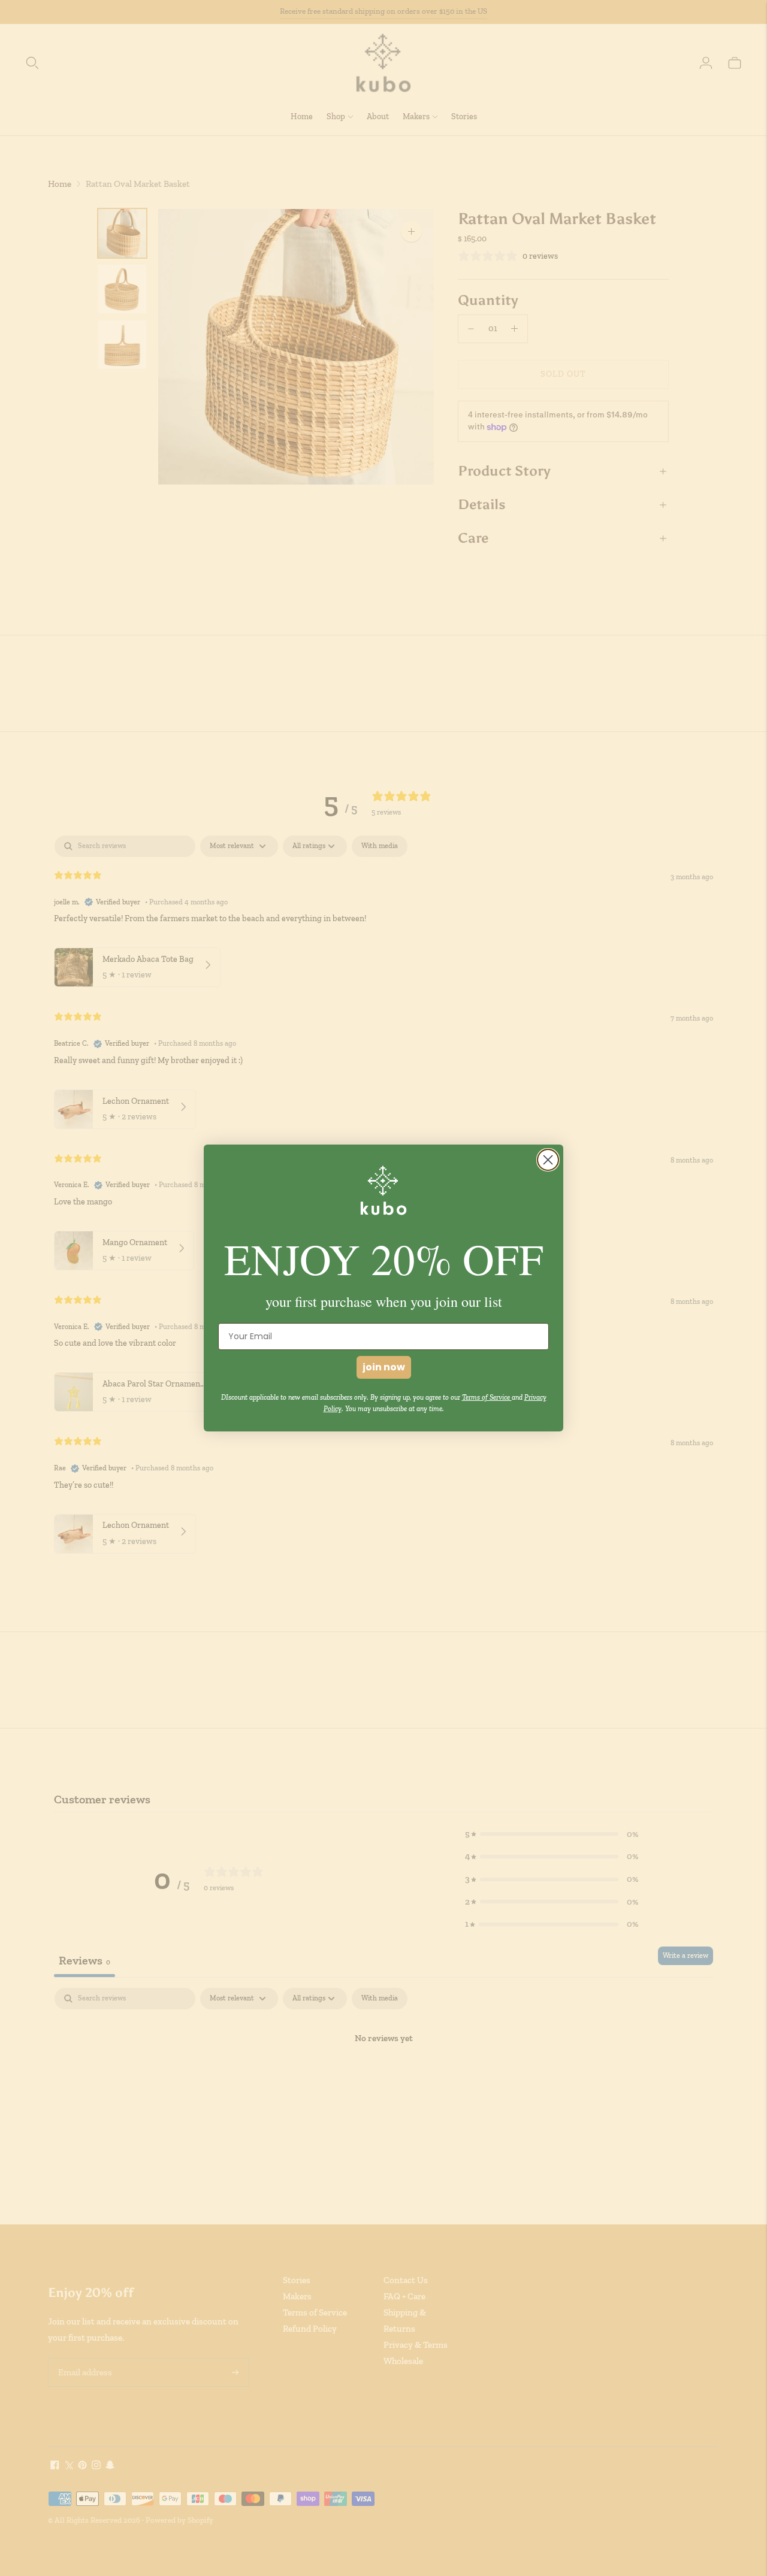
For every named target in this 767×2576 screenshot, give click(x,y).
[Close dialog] (548, 1160)
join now (384, 1367)
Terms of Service (487, 1397)
